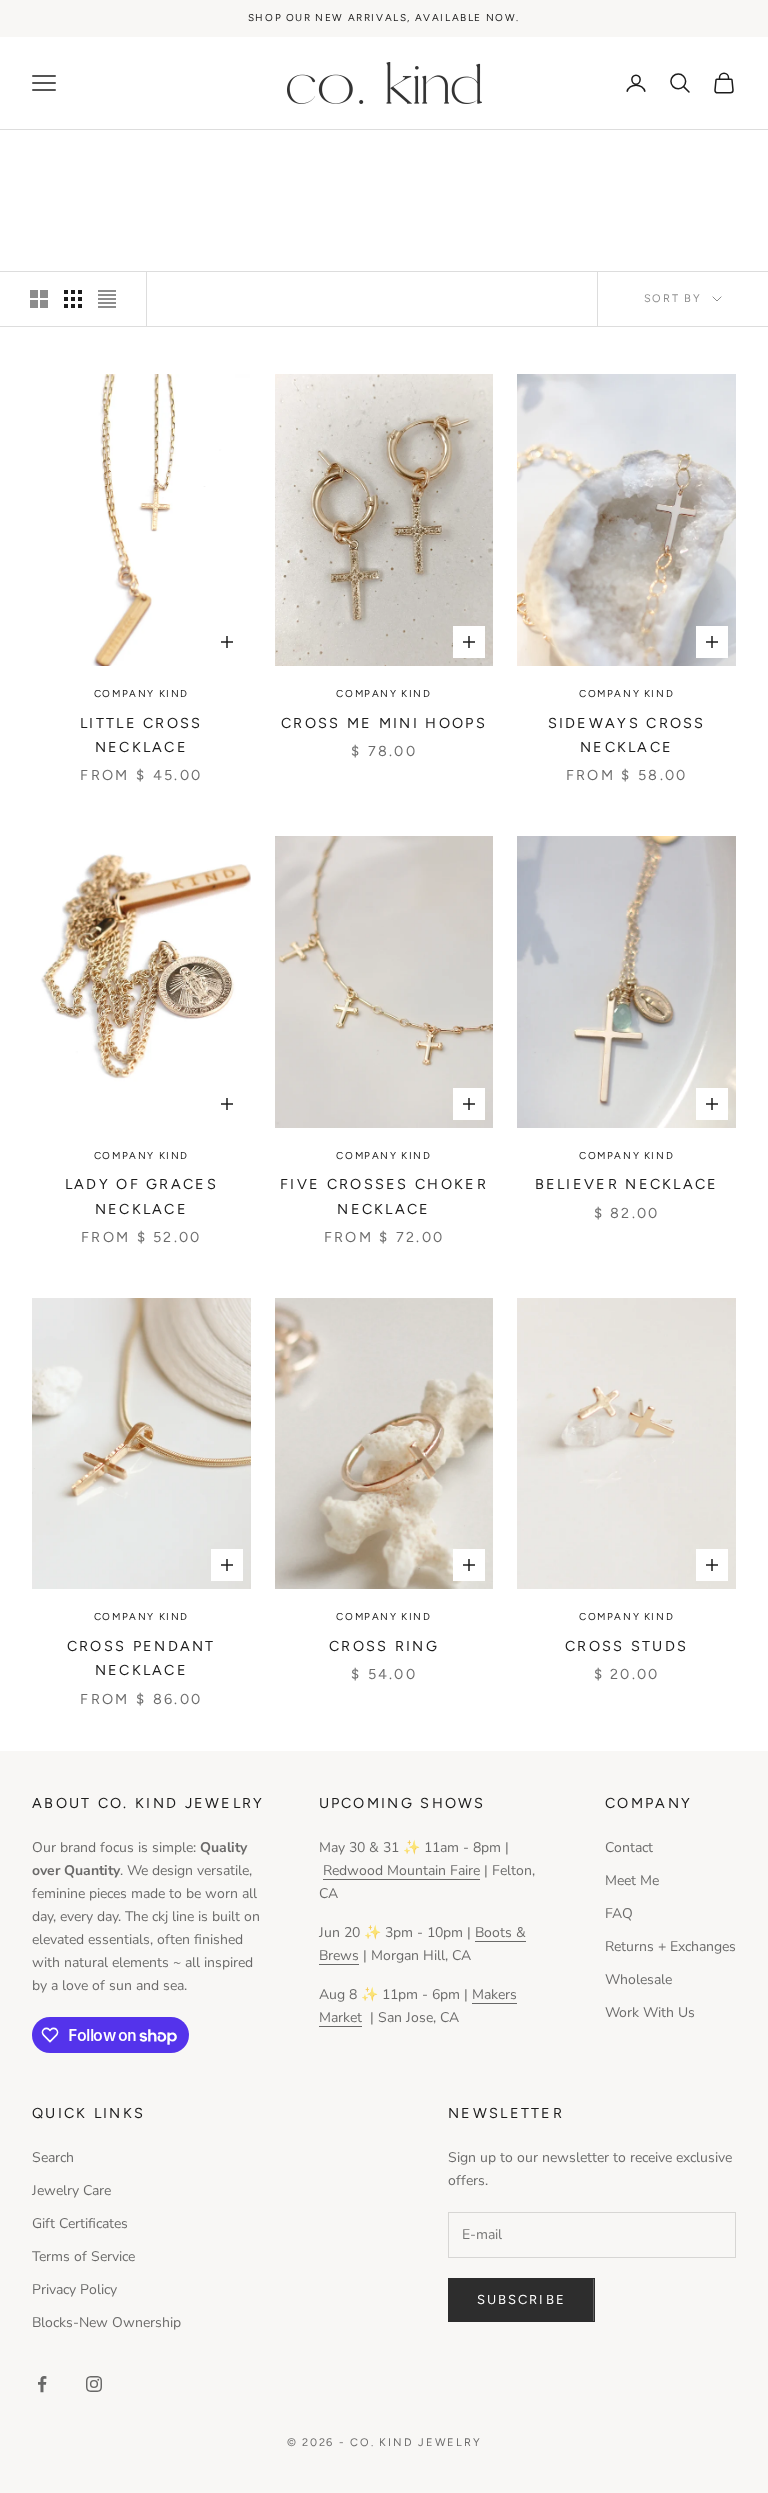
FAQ (619, 1913)
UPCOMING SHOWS (402, 1803)
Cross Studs (626, 1646)
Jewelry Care (71, 2190)
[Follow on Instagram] (94, 2384)
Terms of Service (83, 2256)
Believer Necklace (627, 1184)
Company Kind (141, 693)
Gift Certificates (80, 2223)
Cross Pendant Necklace (141, 1658)
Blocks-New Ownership (106, 2322)
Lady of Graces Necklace (141, 1196)
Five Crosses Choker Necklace (384, 1196)
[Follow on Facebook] (42, 2384)
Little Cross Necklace (141, 735)
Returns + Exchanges (670, 1946)
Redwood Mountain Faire (401, 1870)
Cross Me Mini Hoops (384, 723)
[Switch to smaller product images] (73, 299)
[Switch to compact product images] (107, 299)
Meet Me (632, 1880)
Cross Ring (384, 1646)
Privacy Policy (74, 2289)
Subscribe (521, 2299)
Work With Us (650, 2012)
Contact (629, 1847)
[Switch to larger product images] (39, 299)
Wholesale (638, 1979)
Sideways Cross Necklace (627, 735)
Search (53, 2157)
